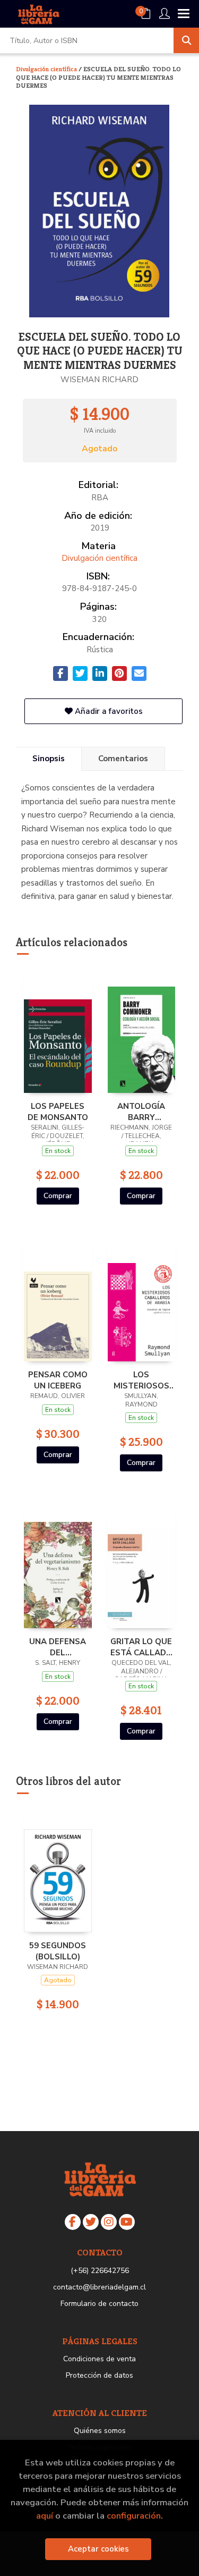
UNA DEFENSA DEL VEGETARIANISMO (58, 1647)
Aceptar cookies (98, 2549)
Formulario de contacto (99, 2304)
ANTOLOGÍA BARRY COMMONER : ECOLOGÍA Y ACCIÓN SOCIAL (141, 1112)
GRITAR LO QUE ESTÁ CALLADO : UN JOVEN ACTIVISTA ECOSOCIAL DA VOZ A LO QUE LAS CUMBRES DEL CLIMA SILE (141, 1647)
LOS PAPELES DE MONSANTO (58, 1112)
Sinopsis (49, 759)
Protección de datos (99, 2375)
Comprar (58, 1196)
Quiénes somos (100, 2431)
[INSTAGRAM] (109, 2222)
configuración (134, 2516)
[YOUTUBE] (127, 2222)
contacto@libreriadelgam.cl (99, 2287)
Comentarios (123, 759)
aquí (45, 2516)
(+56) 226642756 (100, 2271)
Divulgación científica (47, 69)
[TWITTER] (91, 2222)
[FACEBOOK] (73, 2222)
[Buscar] (186, 40)
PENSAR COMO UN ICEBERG (58, 1380)
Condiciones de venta (99, 2359)
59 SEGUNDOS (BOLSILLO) (58, 1951)
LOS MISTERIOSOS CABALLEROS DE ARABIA (141, 1380)
